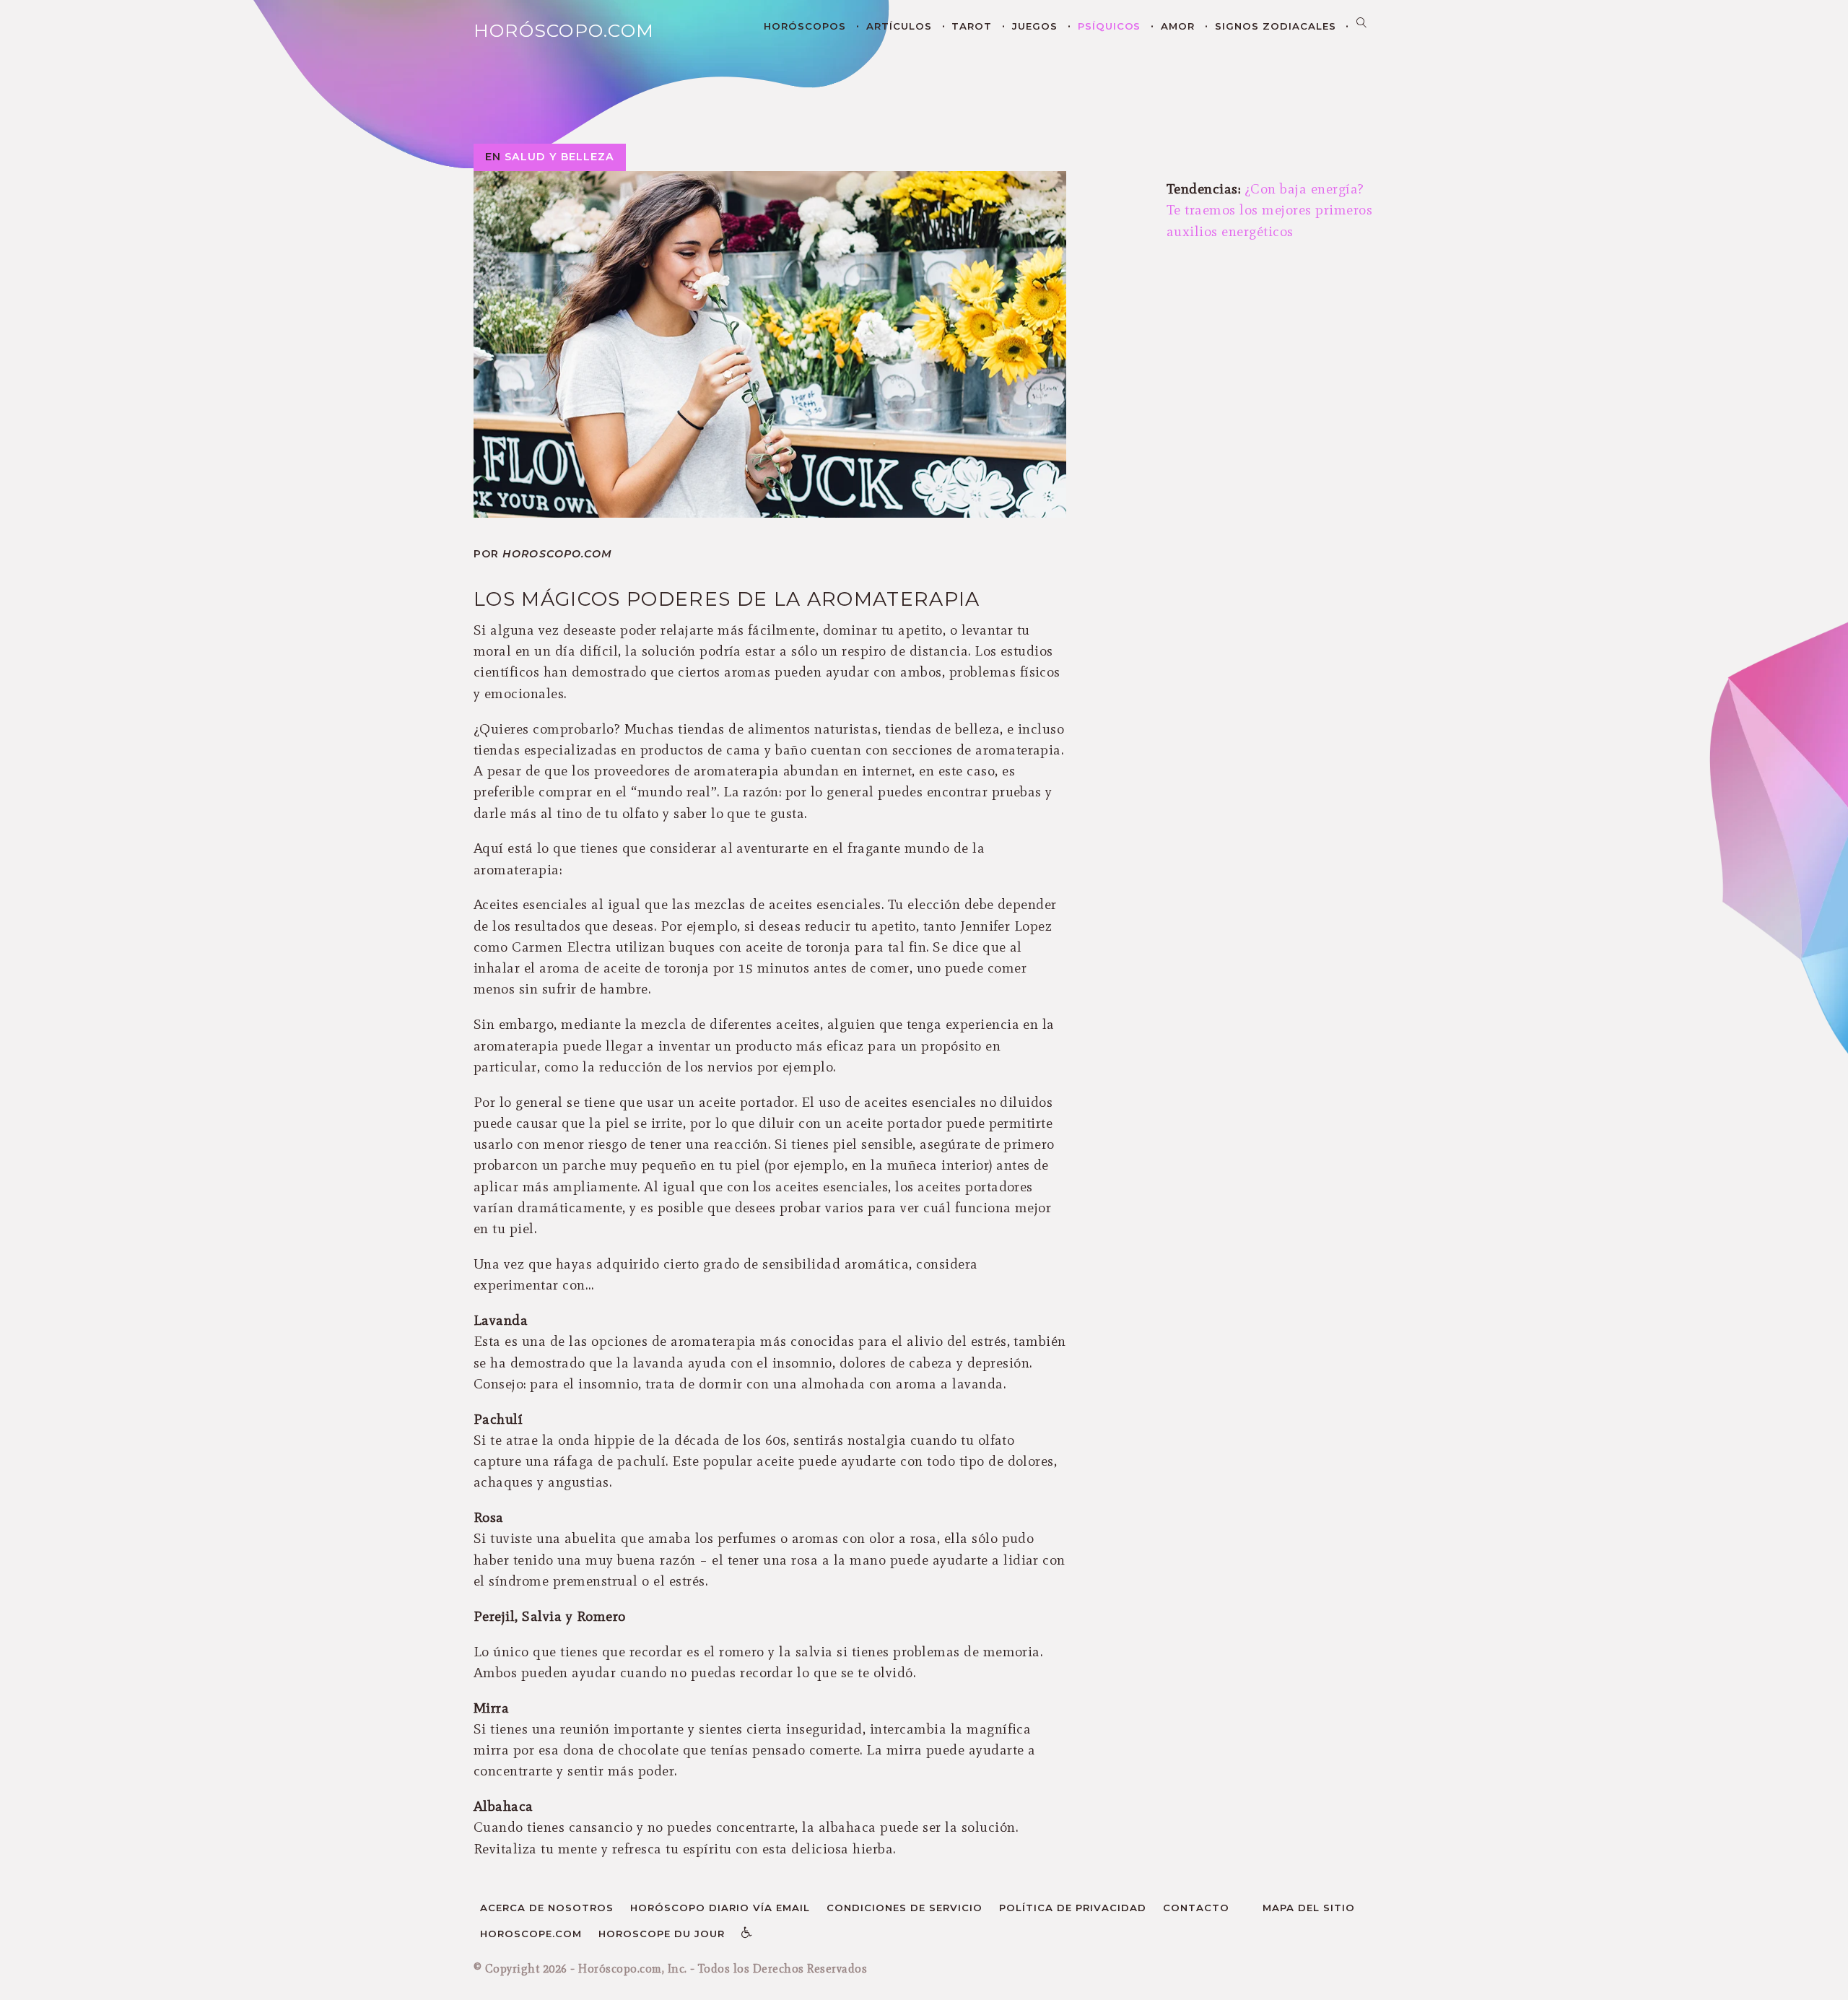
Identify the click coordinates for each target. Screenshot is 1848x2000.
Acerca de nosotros (547, 1908)
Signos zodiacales (1276, 26)
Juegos (1035, 26)
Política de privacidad (1073, 1908)
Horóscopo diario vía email (720, 1908)
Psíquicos (1110, 26)
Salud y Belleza (559, 157)
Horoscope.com (531, 1934)
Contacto (1196, 1908)
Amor (1178, 26)
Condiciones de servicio (905, 1908)
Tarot (972, 26)
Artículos (899, 26)
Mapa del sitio (1309, 1908)
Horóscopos (805, 26)
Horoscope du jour (662, 1934)
